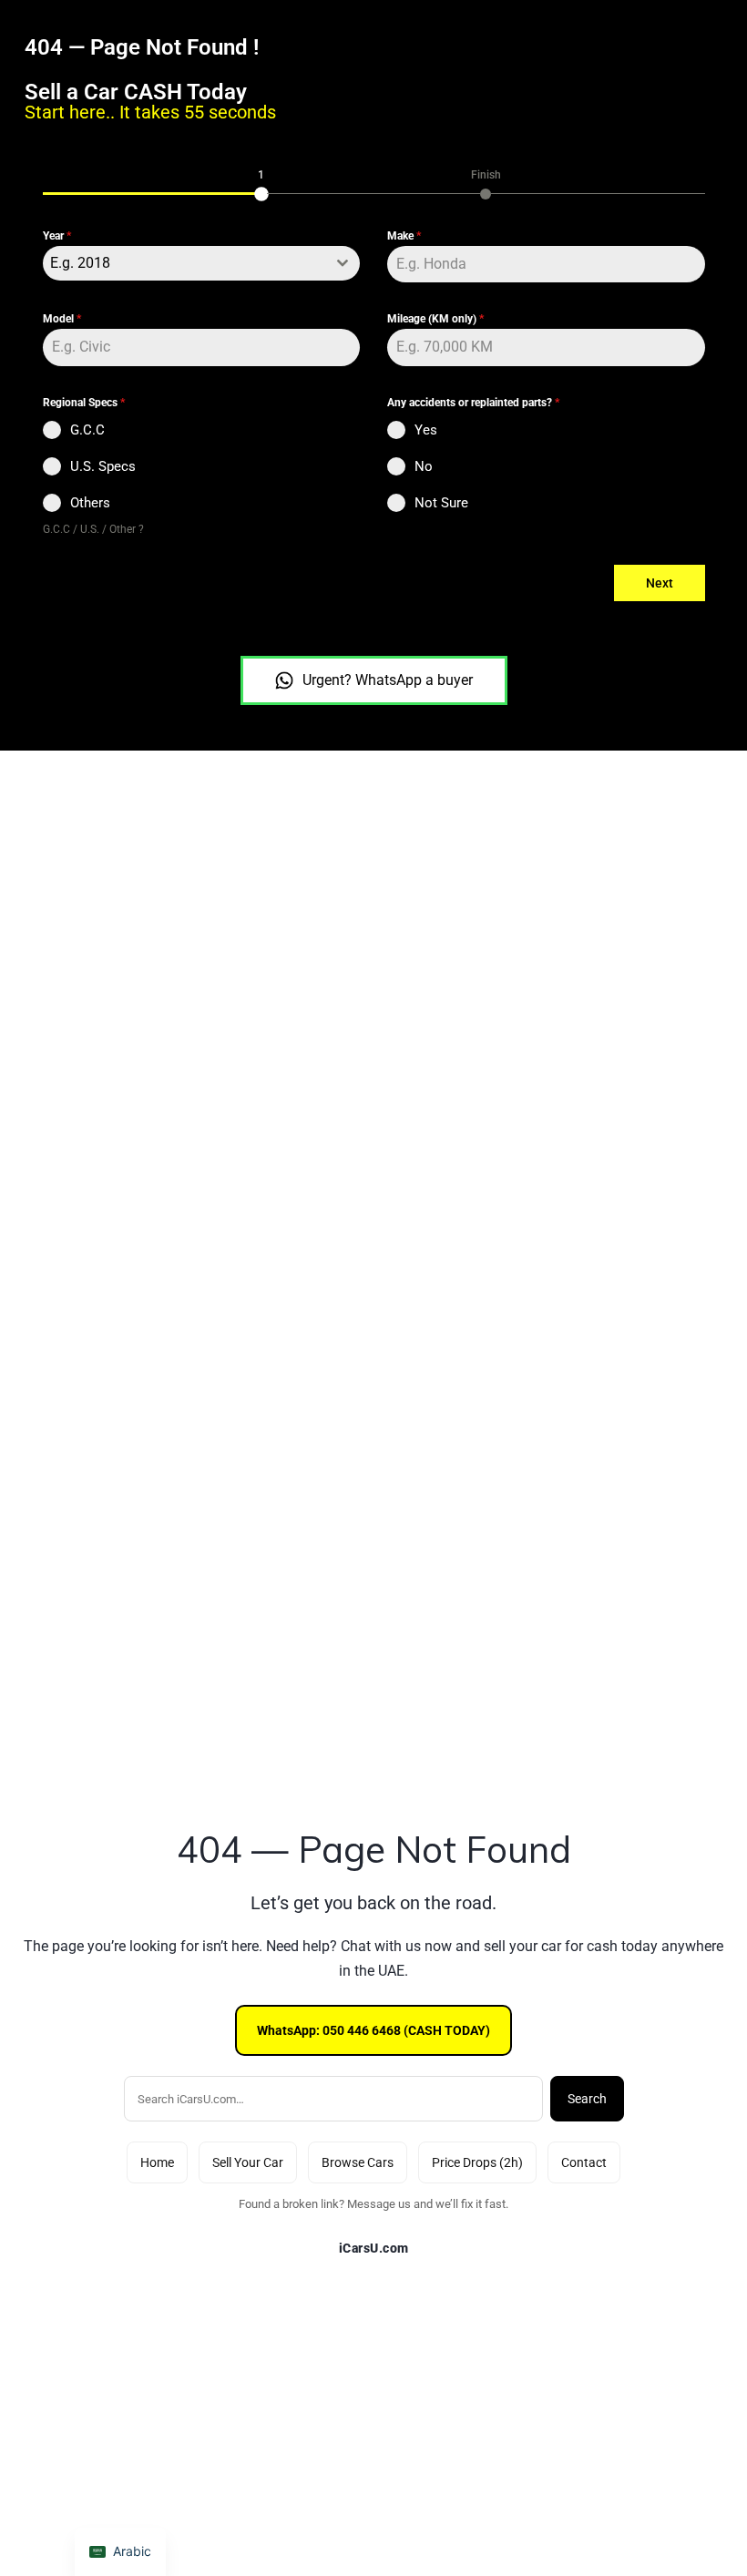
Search (587, 2099)
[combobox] (202, 263)
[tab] (261, 183)
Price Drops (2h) (477, 2162)
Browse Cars (358, 2162)
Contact (584, 2162)
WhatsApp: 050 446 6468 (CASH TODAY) (373, 2030)
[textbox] (184, 263)
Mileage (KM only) (435, 319)
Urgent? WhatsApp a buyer (388, 680)
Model (62, 319)
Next (660, 583)
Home (157, 2162)
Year (57, 236)
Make (404, 236)
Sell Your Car (248, 2162)
